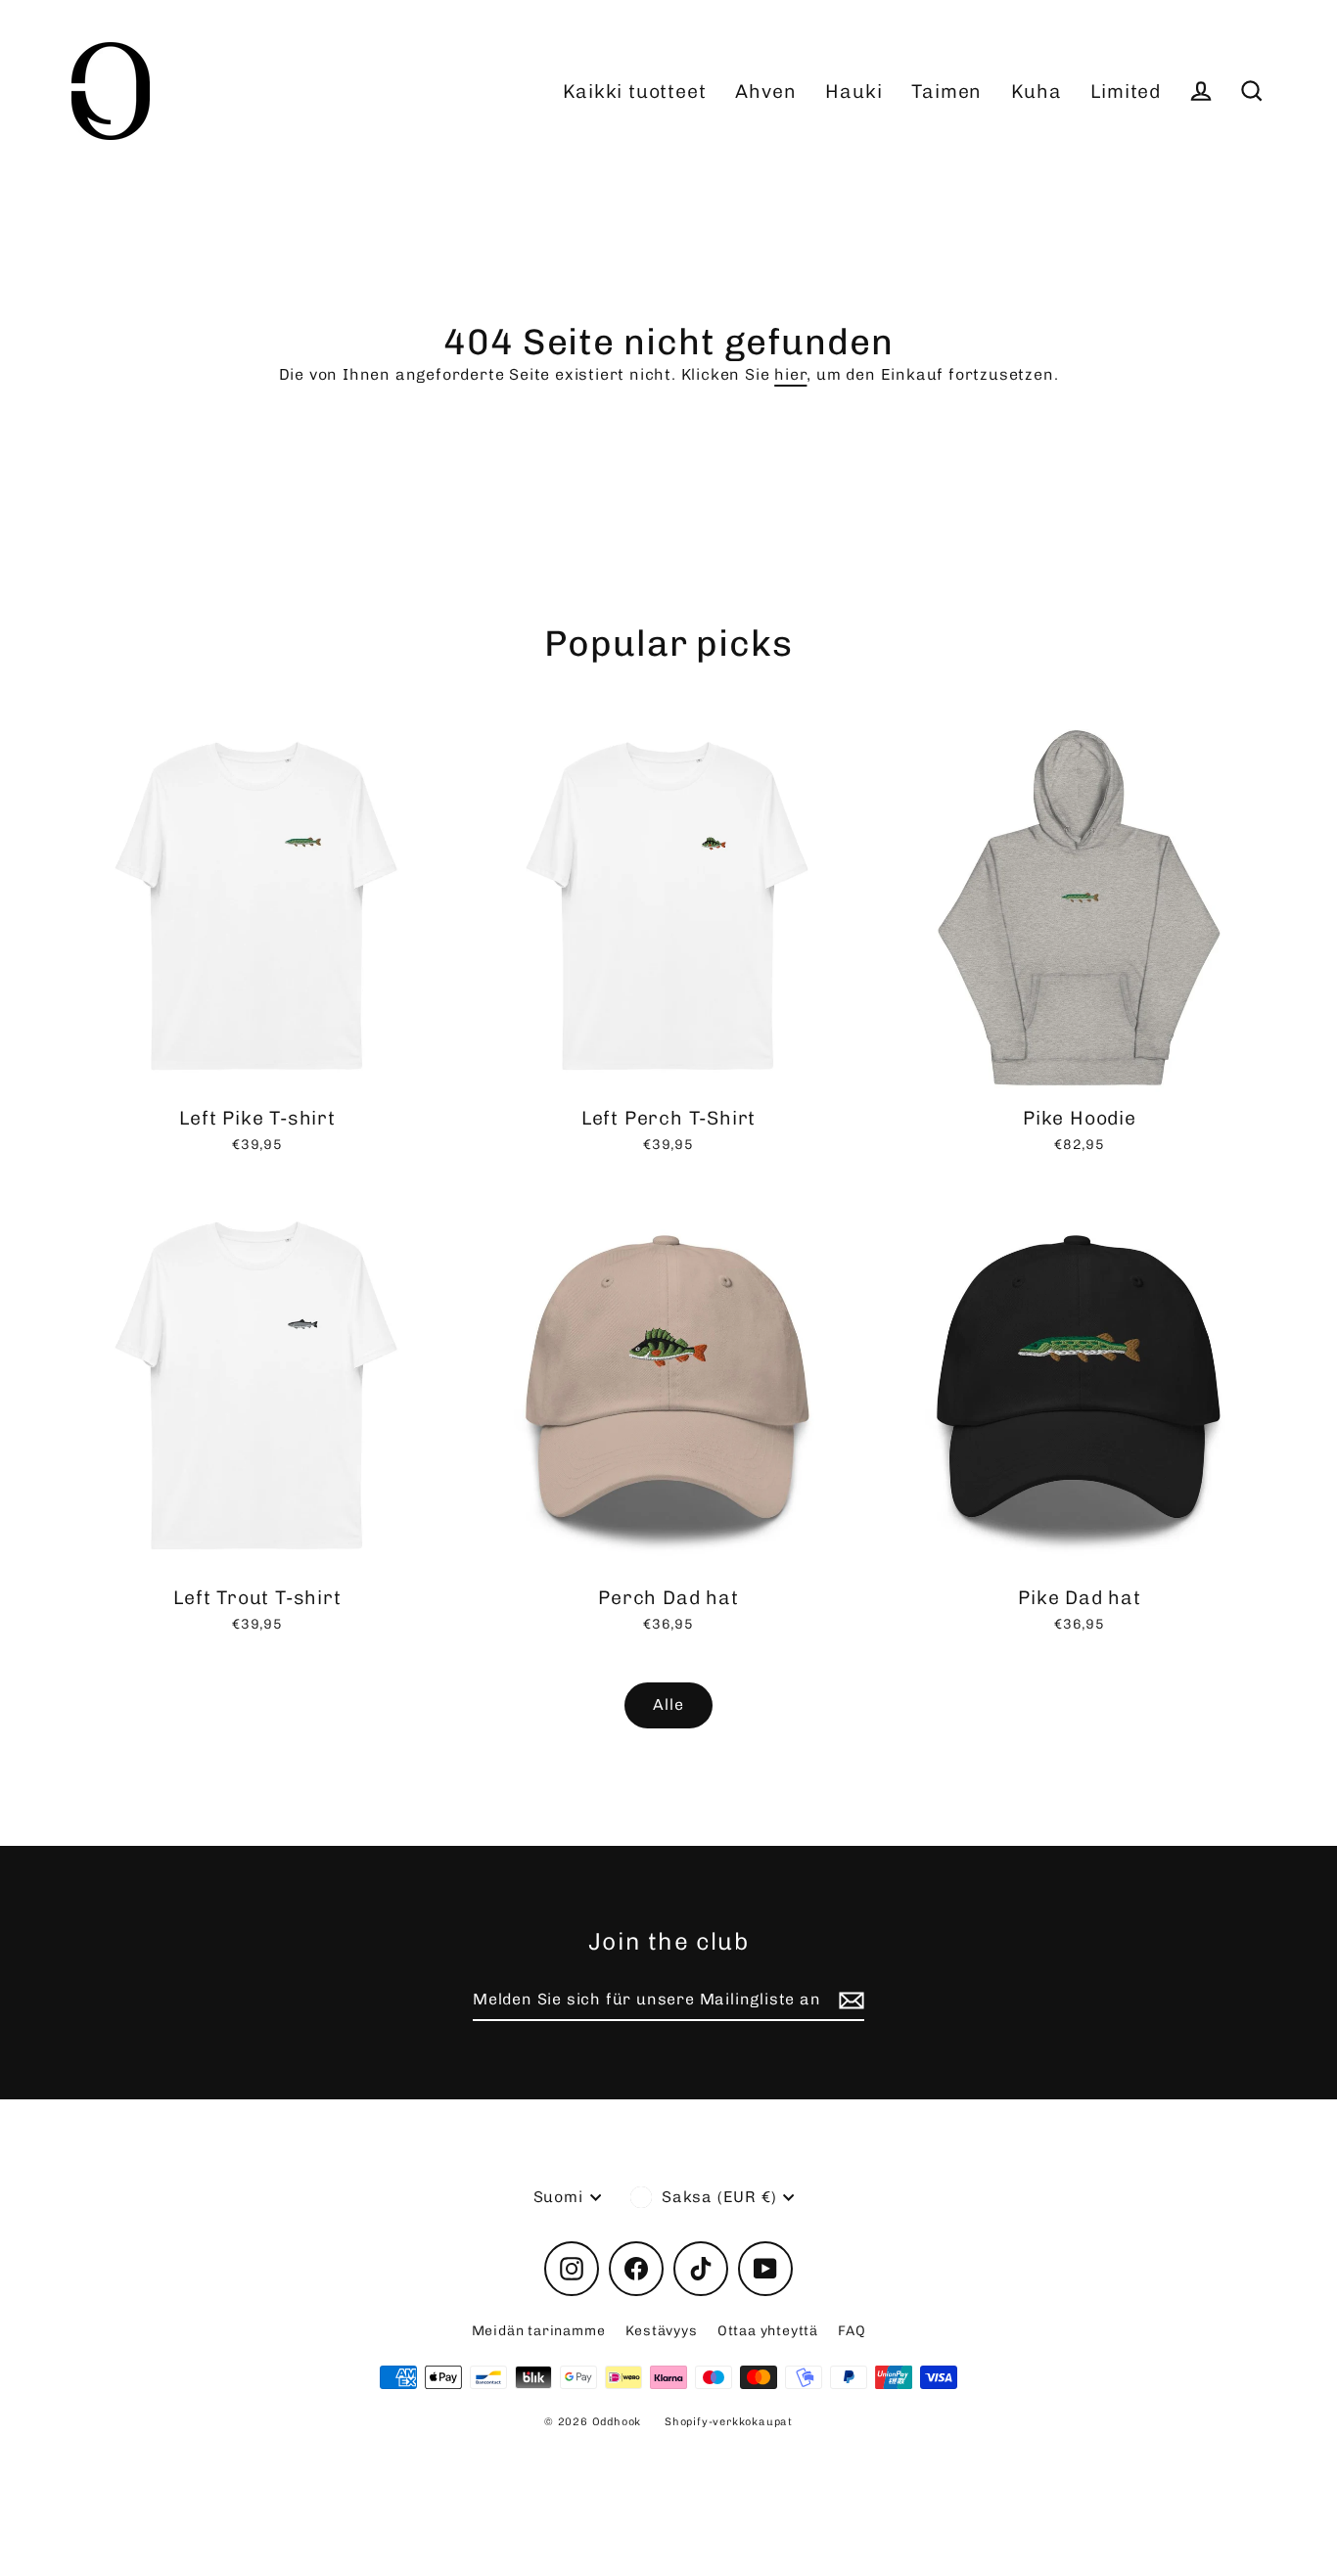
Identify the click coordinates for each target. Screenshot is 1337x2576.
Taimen (946, 92)
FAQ (852, 2331)
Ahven (765, 92)
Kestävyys (662, 2331)
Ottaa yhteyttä (768, 2331)
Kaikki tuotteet (634, 92)
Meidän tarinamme (539, 2331)
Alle (668, 1704)
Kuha (1036, 92)
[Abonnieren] (849, 2001)
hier (790, 374)
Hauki (853, 92)
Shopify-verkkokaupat (729, 2422)
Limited (1126, 92)
